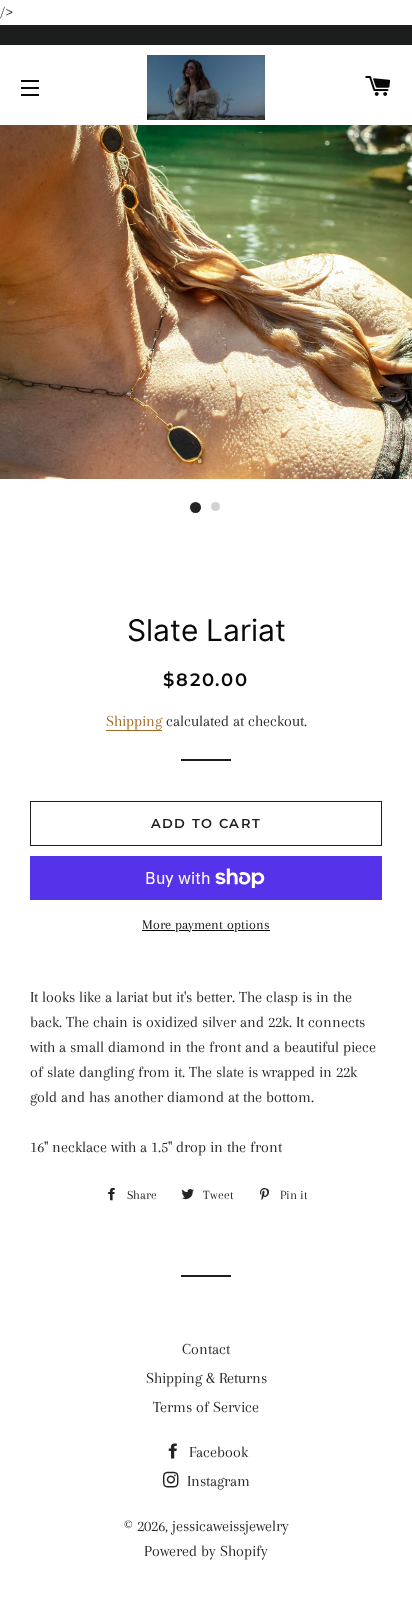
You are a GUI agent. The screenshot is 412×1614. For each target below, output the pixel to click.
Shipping (134, 721)
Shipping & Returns (206, 1378)
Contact (206, 1349)
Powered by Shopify (206, 1551)
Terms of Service (206, 1407)
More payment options (206, 924)
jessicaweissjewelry (230, 1526)
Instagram (216, 1481)
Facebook (216, 1452)
